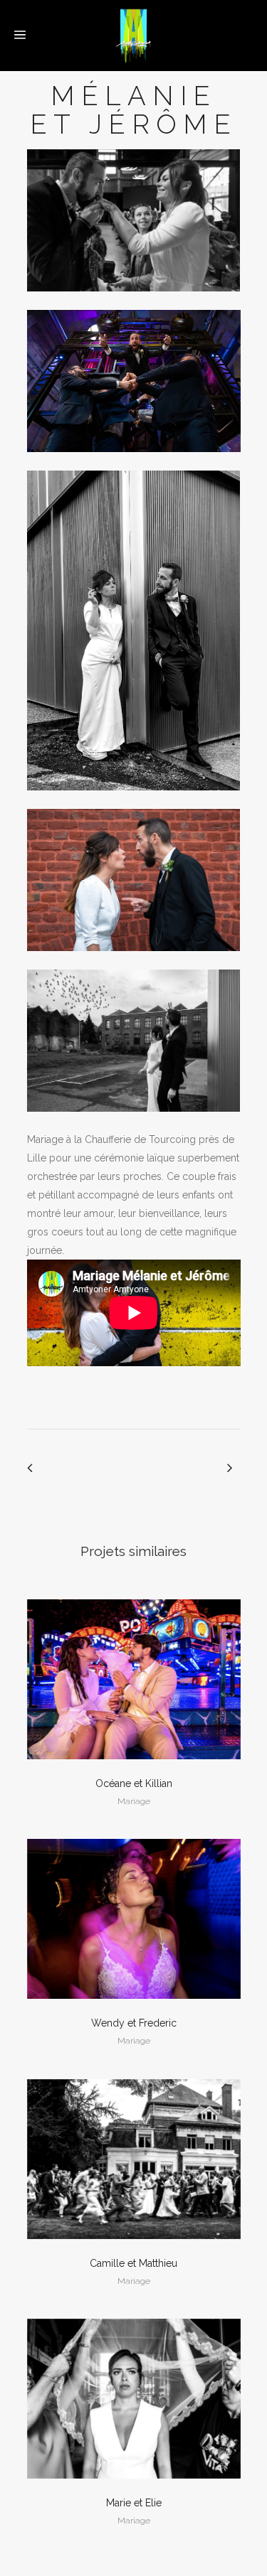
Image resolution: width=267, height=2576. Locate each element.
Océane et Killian (134, 1783)
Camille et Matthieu (133, 2263)
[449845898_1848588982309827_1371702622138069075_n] (134, 1121)
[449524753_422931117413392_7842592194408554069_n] (134, 960)
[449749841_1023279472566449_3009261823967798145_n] (134, 800)
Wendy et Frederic (134, 2023)
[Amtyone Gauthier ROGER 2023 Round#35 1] (134, 461)
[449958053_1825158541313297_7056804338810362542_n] (134, 301)
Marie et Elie (134, 2503)
